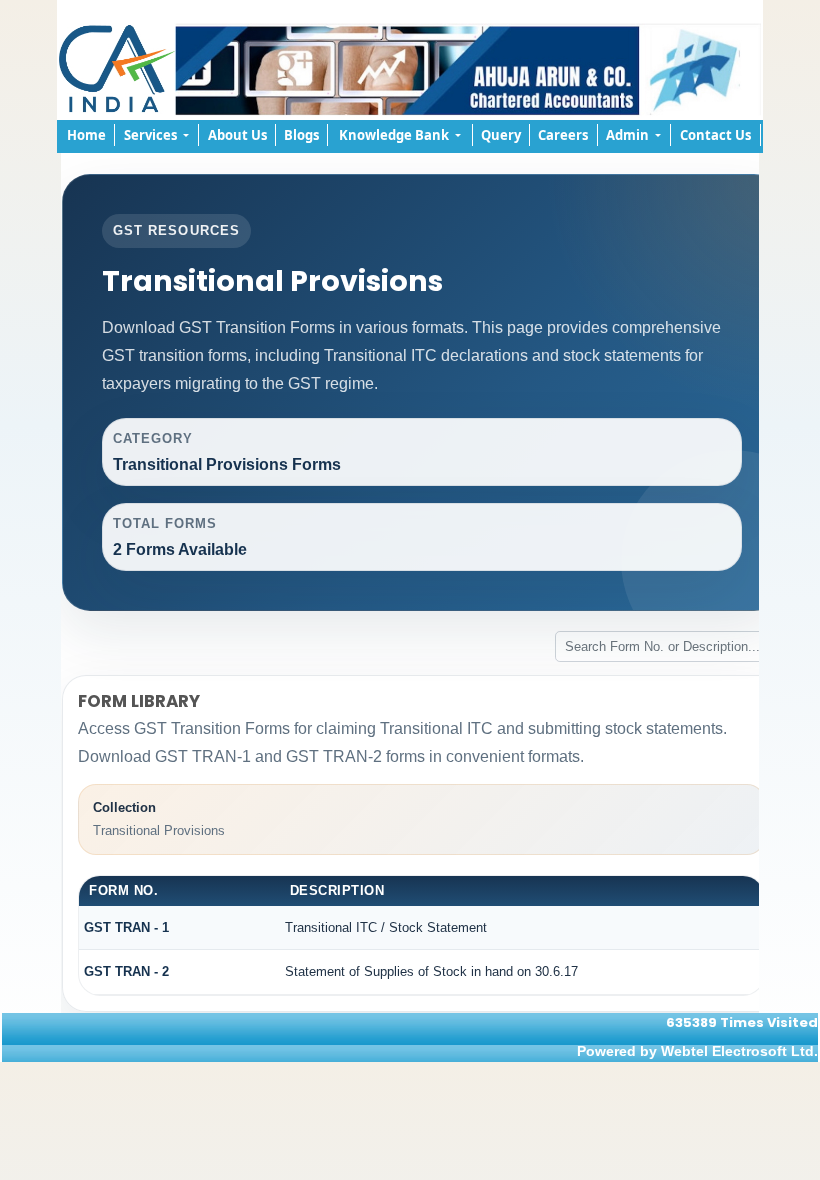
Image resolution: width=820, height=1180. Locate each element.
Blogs (301, 135)
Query (501, 135)
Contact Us (715, 135)
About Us (237, 135)
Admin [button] (629, 135)
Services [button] (152, 135)
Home (86, 135)
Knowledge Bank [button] (395, 135)
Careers (563, 135)
